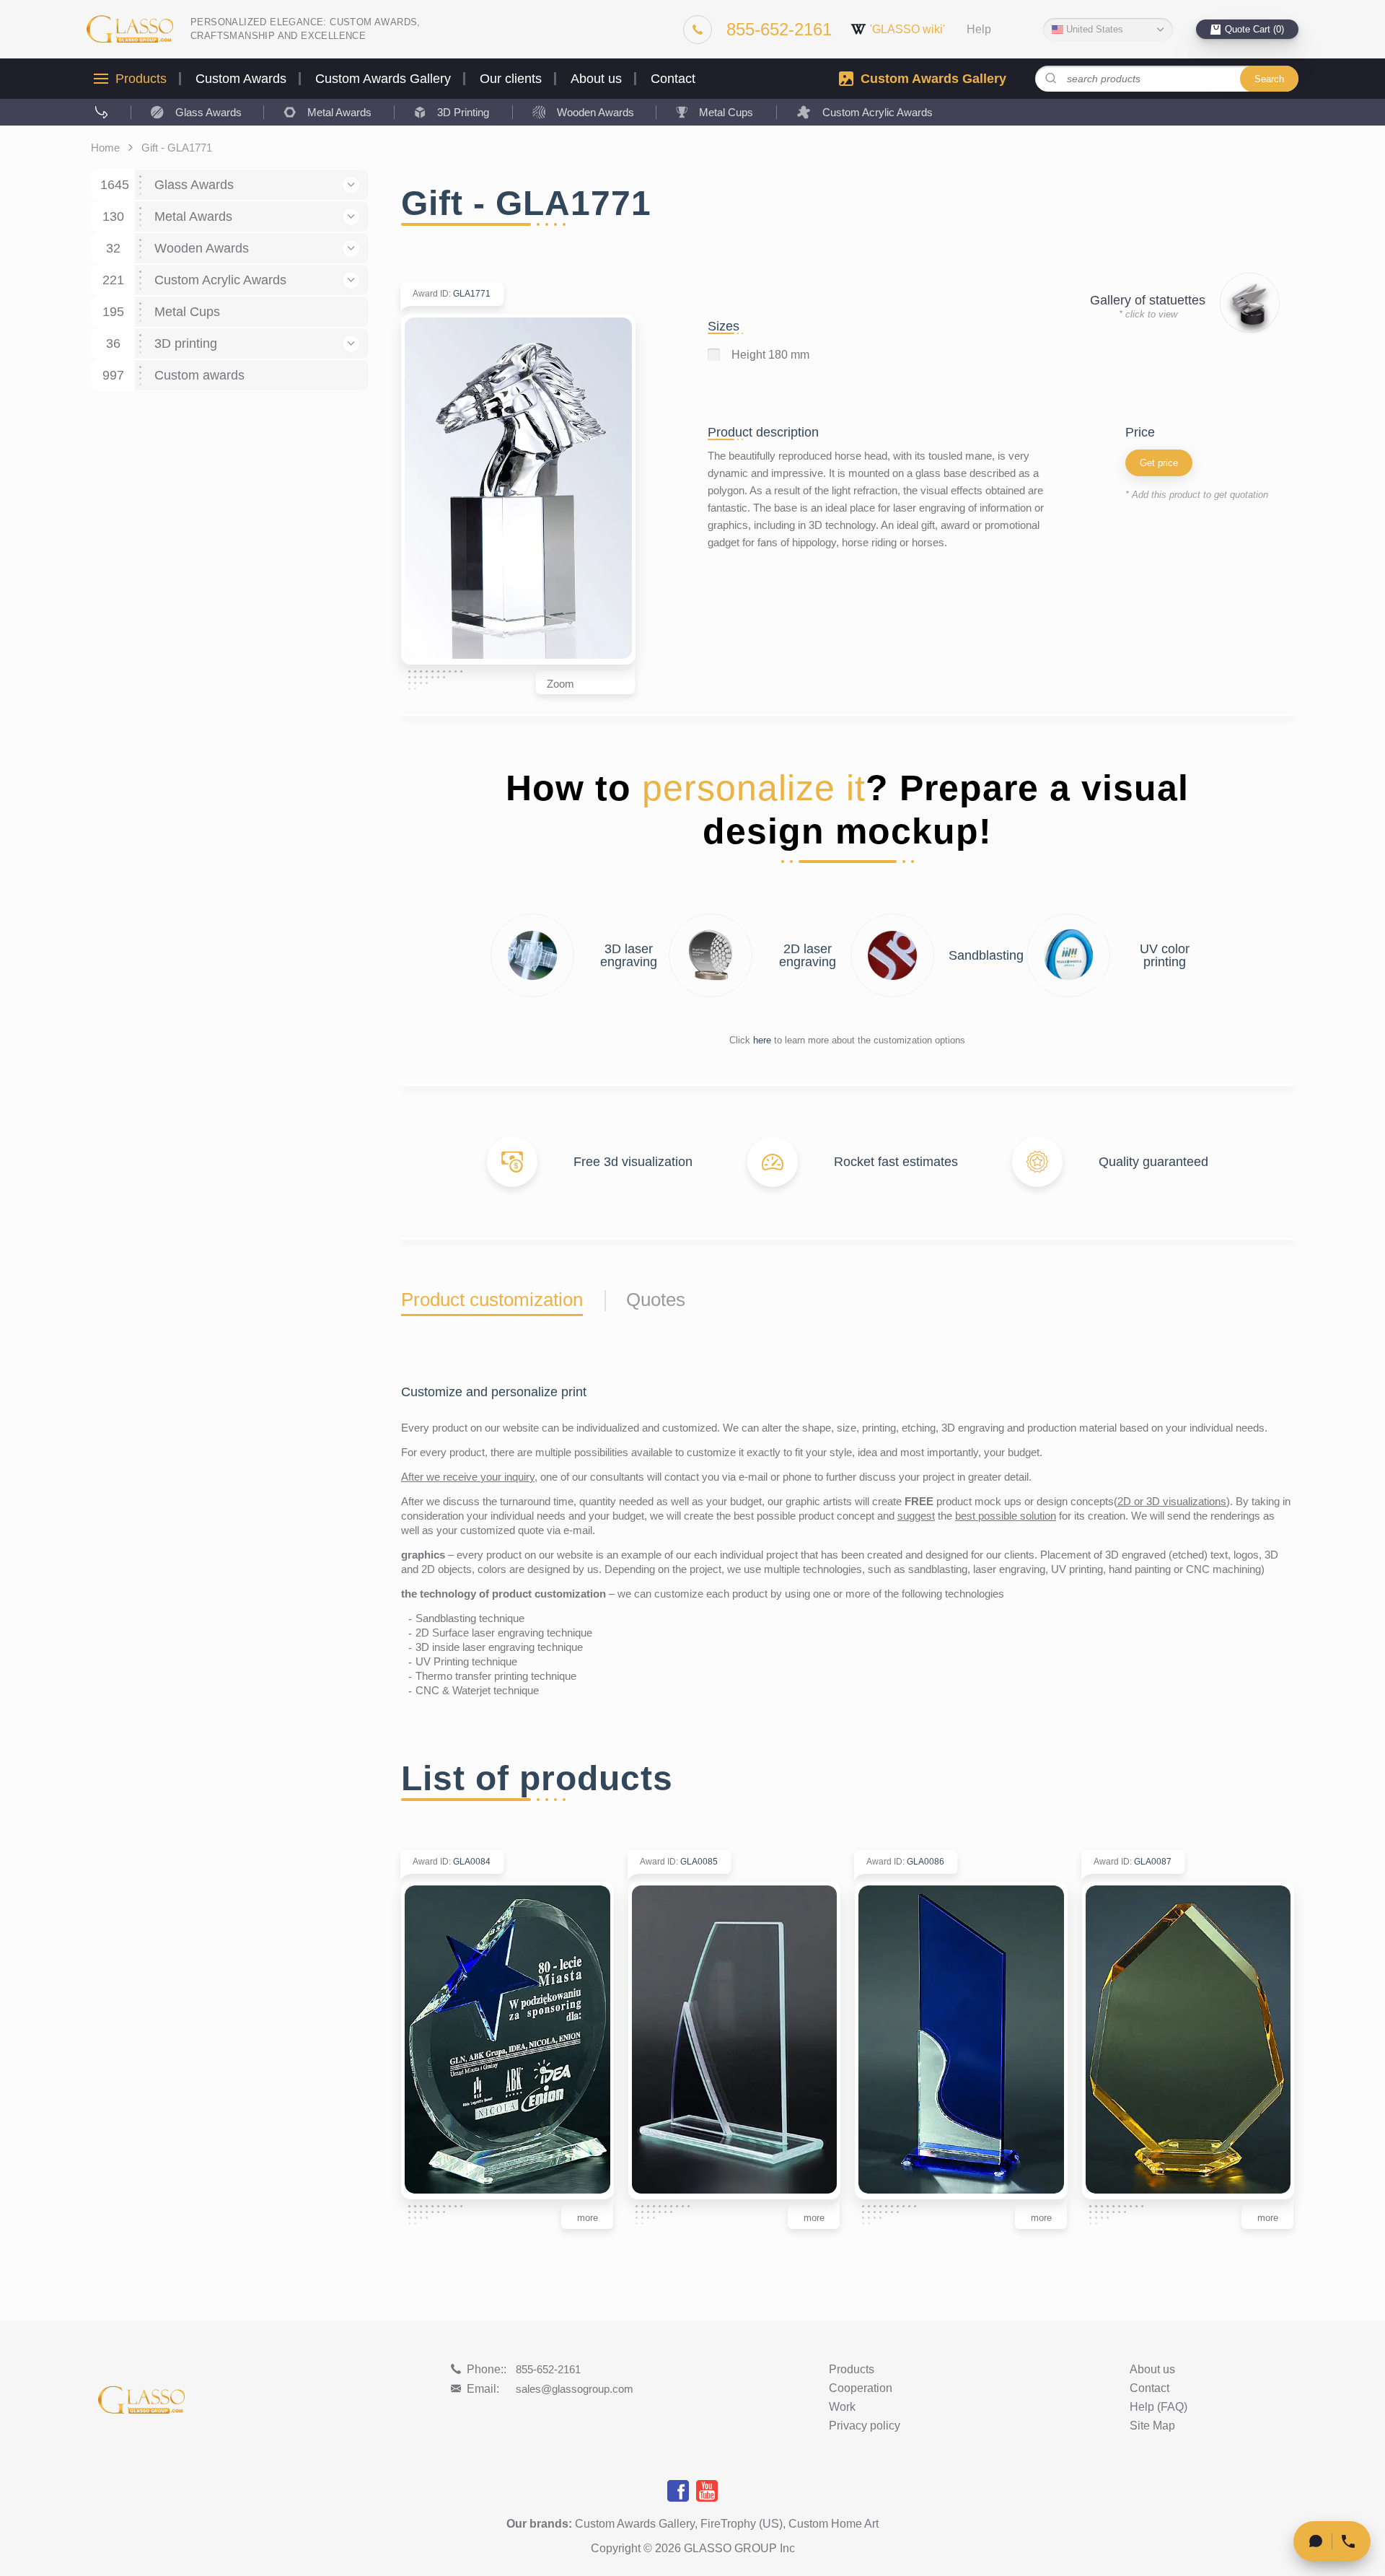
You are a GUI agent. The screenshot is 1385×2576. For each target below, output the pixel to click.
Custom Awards (241, 79)
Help (979, 30)
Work (842, 2407)
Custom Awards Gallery (383, 79)
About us (596, 79)
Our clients (511, 79)
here (762, 1040)
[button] (351, 185)
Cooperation (861, 2388)
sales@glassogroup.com (575, 2389)
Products (141, 79)
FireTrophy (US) (742, 2524)
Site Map (1152, 2426)
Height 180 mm (770, 355)
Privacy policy (865, 2426)
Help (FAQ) (1158, 2407)
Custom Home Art (834, 2524)
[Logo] (130, 29)
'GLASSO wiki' (907, 29)
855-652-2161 (548, 2369)
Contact (673, 79)
